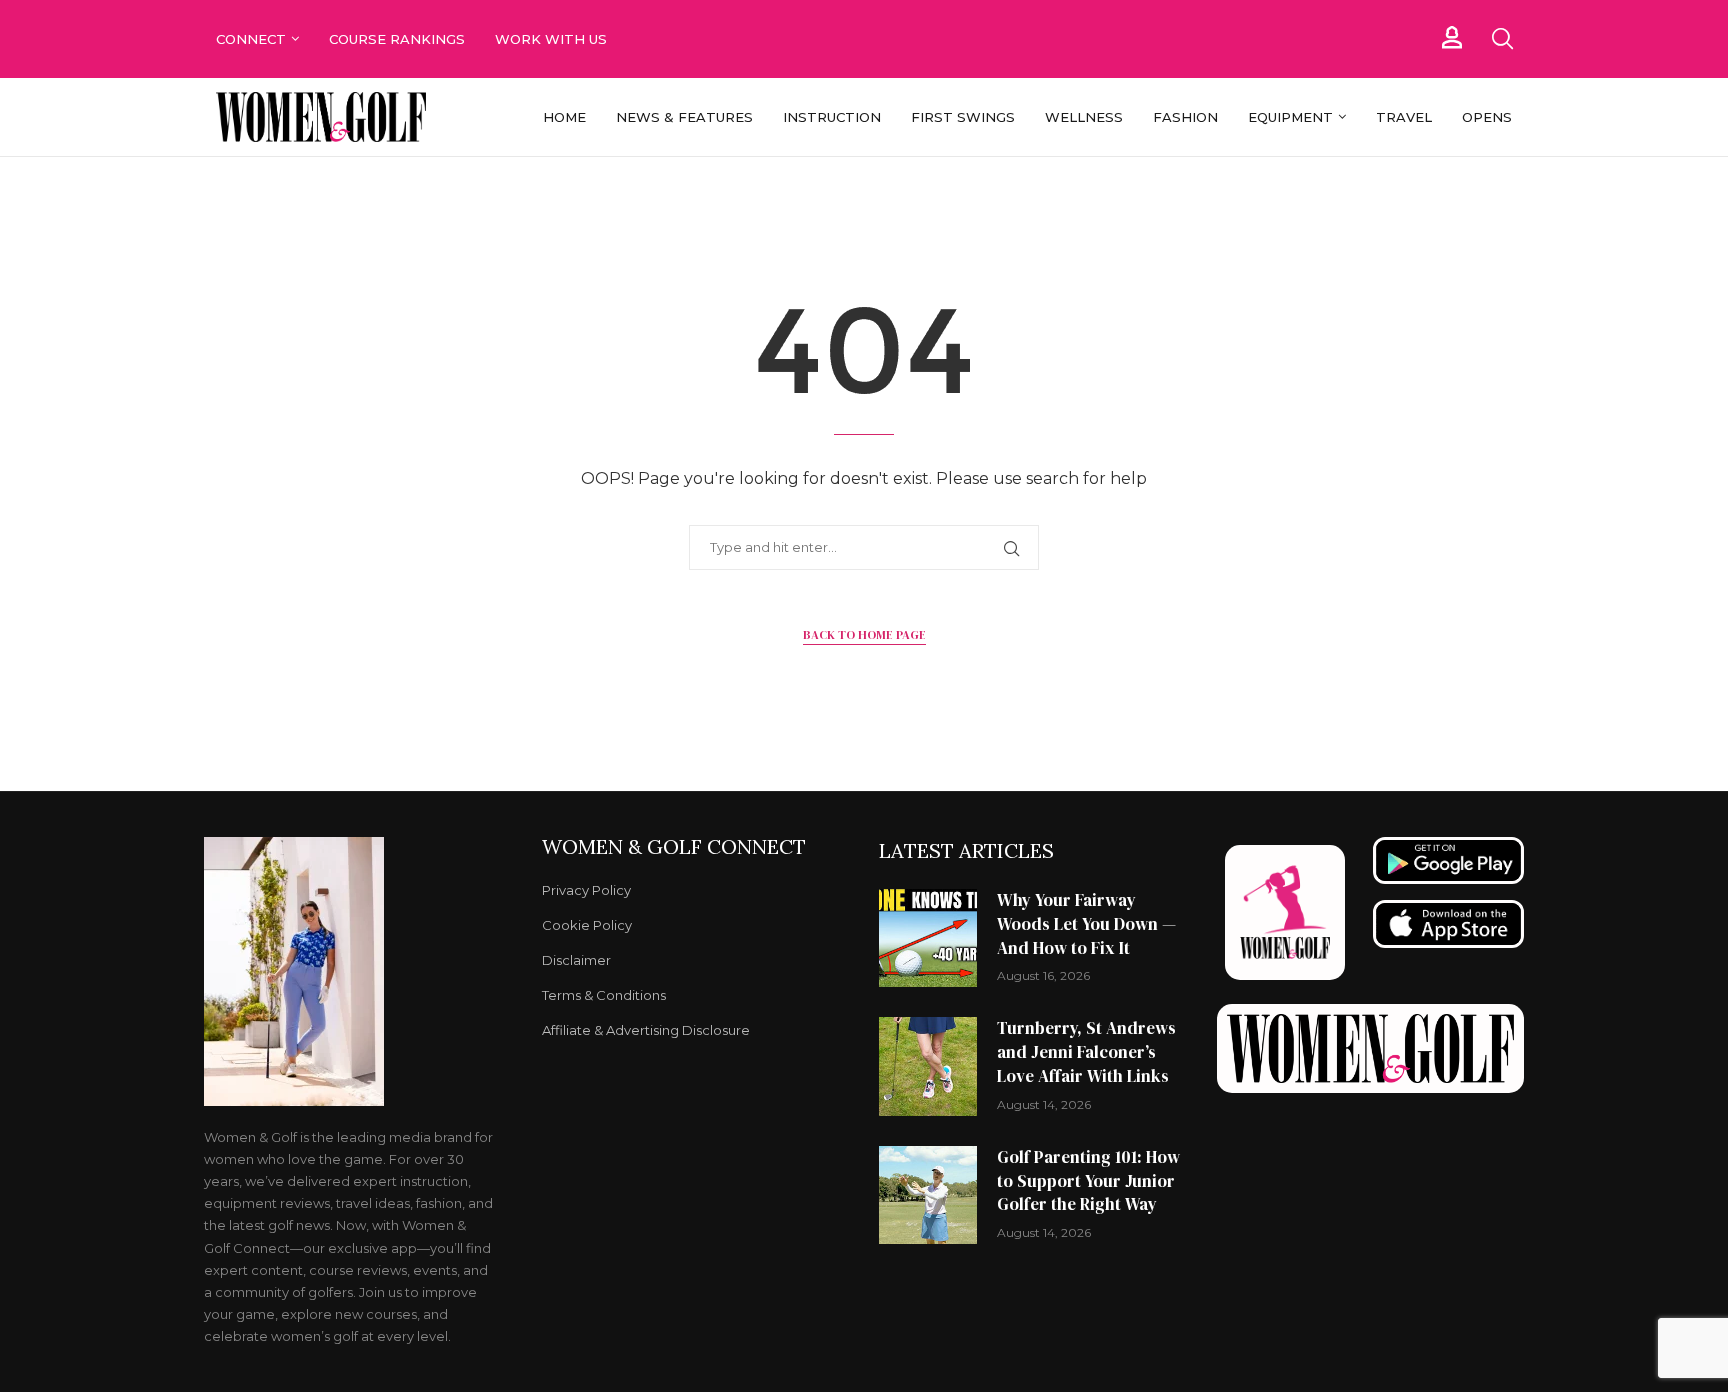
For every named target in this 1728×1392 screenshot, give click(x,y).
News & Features (684, 117)
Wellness (1084, 117)
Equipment (1290, 117)
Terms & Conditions (604, 995)
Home (564, 117)
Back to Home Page (864, 635)
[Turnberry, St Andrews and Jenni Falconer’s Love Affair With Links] (928, 1066)
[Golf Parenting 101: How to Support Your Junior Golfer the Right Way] (928, 1195)
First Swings (963, 117)
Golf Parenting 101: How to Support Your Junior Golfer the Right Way (1088, 1181)
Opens (1487, 117)
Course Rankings (397, 39)
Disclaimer (576, 960)
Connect (251, 39)
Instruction (832, 117)
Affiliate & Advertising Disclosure (646, 1030)
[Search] (1502, 39)
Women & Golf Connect (674, 847)
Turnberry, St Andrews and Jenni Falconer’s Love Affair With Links (1086, 1052)
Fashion (1185, 117)
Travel (1404, 117)
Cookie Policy (587, 925)
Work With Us (553, 39)
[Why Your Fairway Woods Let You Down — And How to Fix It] (928, 938)
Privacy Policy (586, 890)
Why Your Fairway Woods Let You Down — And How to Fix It (1086, 924)
